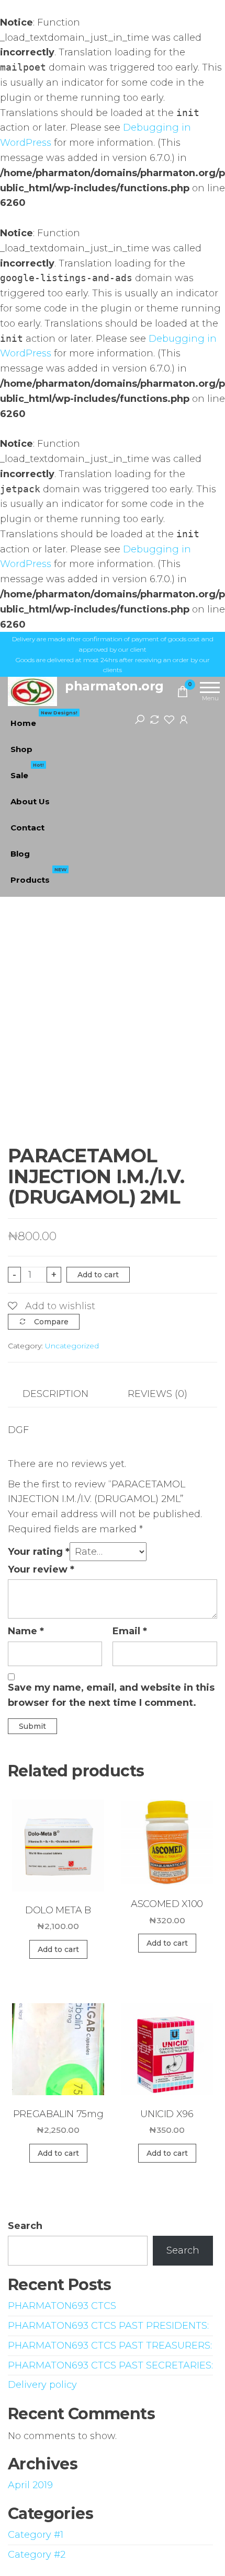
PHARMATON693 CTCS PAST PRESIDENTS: (108, 2326)
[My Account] (184, 719)
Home (44, 719)
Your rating (39, 1552)
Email (130, 1631)
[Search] (140, 719)
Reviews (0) (157, 1394)
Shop (21, 749)
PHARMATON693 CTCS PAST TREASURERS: (110, 2346)
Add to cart (98, 1275)
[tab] (63, 1394)
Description (55, 1394)
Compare (51, 1322)
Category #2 (37, 2555)
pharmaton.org (114, 686)
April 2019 (30, 2485)
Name (26, 1631)
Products (38, 876)
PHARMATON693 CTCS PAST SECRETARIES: (110, 2365)
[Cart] (183, 694)
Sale (27, 771)
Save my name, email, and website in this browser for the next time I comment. (111, 1695)
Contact (27, 828)
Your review (41, 1569)
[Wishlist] (169, 719)
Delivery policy (42, 2385)
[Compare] (154, 719)
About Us (30, 801)
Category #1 (36, 2535)
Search (25, 2226)
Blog (20, 854)
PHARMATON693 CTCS (62, 2306)
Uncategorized (72, 1346)
